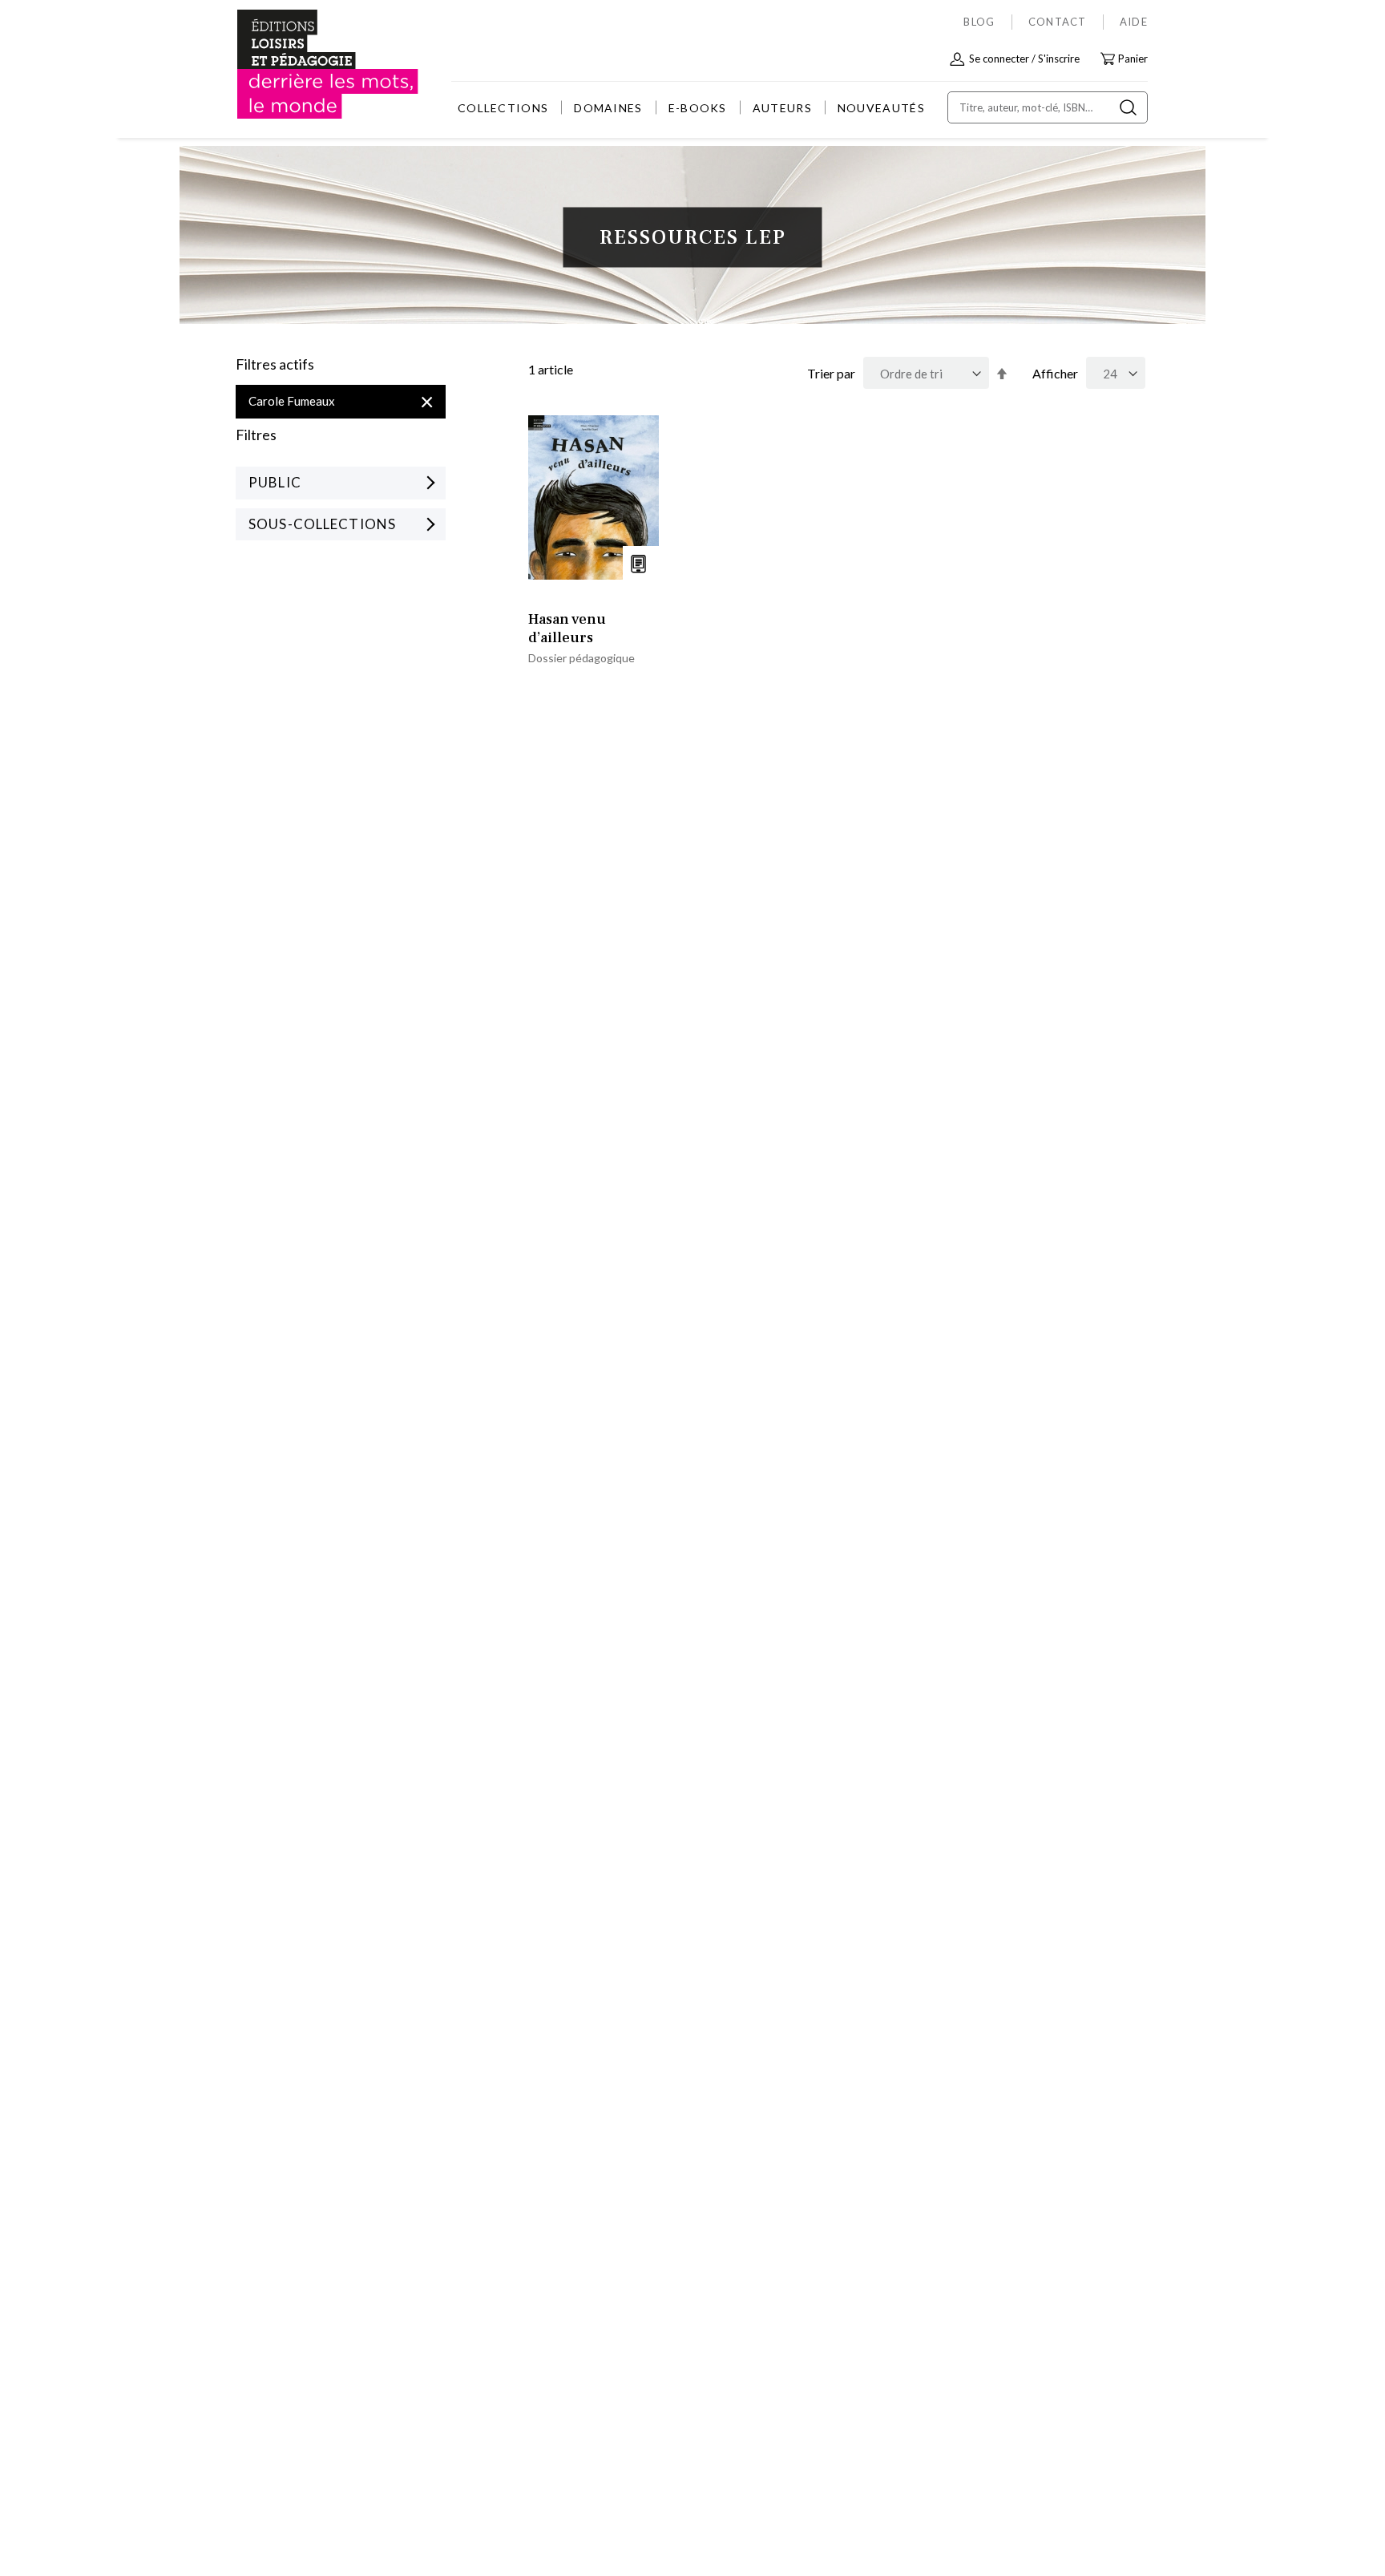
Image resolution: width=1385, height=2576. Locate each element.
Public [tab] (275, 482)
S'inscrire (1059, 59)
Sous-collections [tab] (322, 524)
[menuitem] (503, 108)
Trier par (831, 373)
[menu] (691, 108)
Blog (979, 22)
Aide (1134, 22)
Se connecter (999, 59)
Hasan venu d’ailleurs (567, 629)
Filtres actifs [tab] (275, 365)
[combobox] (1048, 107)
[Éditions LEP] (297, 65)
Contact (1058, 22)
